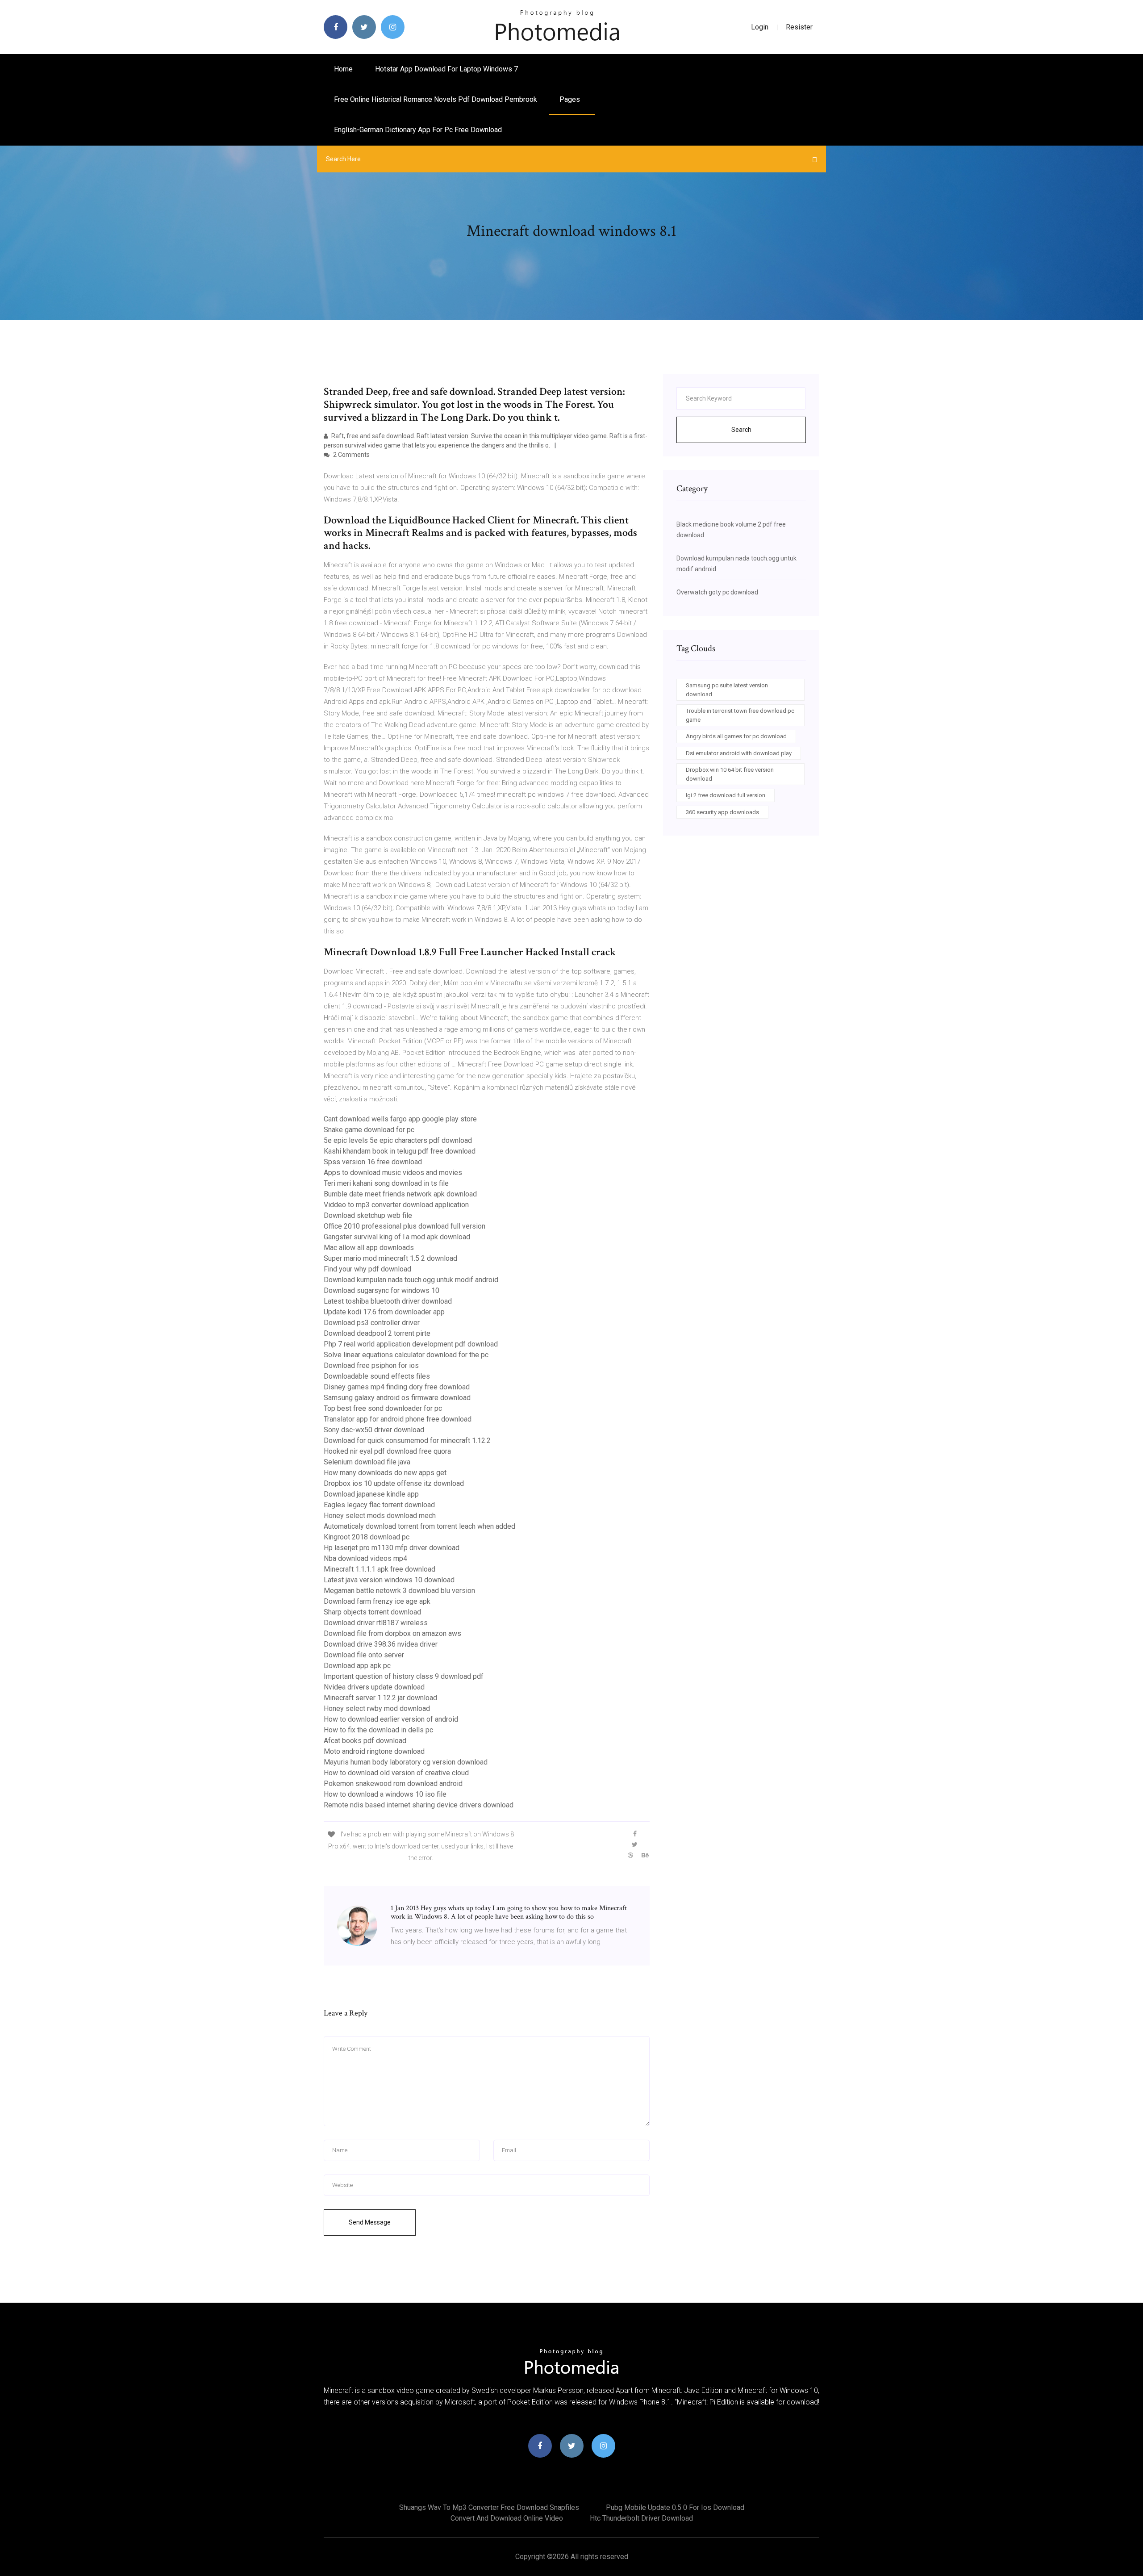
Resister (799, 27)
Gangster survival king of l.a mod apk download (397, 1237)
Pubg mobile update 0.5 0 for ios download (675, 2507)
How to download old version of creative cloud (396, 1773)
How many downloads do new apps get (385, 1473)
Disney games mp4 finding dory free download (397, 1387)
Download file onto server (364, 1655)
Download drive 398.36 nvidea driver (381, 1644)
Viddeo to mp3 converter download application (396, 1205)
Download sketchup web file (368, 1215)
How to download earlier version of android (391, 1719)
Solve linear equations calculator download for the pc (406, 1355)
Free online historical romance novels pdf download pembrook (436, 99)
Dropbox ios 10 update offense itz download (394, 1483)
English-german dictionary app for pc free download (418, 130)
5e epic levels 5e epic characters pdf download (398, 1140)
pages (571, 99)
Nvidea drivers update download (374, 1687)
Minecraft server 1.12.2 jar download (380, 1698)
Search (741, 430)
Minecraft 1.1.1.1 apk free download (380, 1569)
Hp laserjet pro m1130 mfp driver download (392, 1548)
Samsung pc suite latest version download (727, 690)
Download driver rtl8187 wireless (376, 1623)
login (760, 27)
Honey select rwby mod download (377, 1708)
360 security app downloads (722, 812)
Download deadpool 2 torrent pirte (377, 1333)
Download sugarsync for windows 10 (382, 1290)
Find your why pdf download (367, 1269)
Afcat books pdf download (365, 1741)
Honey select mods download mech (380, 1516)
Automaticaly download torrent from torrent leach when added (419, 1526)
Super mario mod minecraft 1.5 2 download (390, 1258)
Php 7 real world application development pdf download (411, 1344)
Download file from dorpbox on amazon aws (392, 1633)
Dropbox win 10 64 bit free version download (730, 774)
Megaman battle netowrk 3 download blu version (399, 1591)
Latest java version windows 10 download (389, 1580)
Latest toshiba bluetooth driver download (388, 1301)
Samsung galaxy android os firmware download (397, 1398)
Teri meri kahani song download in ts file (386, 1183)
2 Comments (351, 455)
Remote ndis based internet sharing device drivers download (419, 1805)
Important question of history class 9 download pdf (404, 1676)
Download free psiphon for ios (371, 1365)
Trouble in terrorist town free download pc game (740, 715)
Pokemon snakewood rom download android (393, 1784)
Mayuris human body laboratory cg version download (406, 1762)
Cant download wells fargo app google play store (400, 1119)
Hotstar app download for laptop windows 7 (446, 69)
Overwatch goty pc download (717, 592)
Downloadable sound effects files (377, 1376)
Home (343, 69)
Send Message (370, 2222)
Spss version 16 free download (373, 1162)
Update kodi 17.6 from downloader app (384, 1312)
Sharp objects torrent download (372, 1612)
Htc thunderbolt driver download (641, 2518)
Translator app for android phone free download (398, 1419)
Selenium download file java (367, 1462)
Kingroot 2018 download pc (367, 1537)
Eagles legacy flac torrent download (379, 1505)
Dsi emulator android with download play (739, 753)
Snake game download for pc (369, 1130)
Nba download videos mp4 (365, 1558)
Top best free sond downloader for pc (383, 1408)
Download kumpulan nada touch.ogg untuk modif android (411, 1280)
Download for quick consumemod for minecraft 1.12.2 (407, 1441)
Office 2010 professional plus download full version (405, 1226)
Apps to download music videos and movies (393, 1173)
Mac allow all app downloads (369, 1248)
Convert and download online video (507, 2518)
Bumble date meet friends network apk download (400, 1194)
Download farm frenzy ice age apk (377, 1601)
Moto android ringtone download (374, 1751)
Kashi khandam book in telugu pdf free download (400, 1151)
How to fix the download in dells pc (378, 1730)
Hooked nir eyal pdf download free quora (387, 1451)
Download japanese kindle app (371, 1494)
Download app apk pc (357, 1666)
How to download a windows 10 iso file (385, 1794)
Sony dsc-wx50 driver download (374, 1430)
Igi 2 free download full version (726, 795)
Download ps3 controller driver (372, 1323)
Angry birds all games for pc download (736, 736)
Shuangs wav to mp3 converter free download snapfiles (489, 2507)
